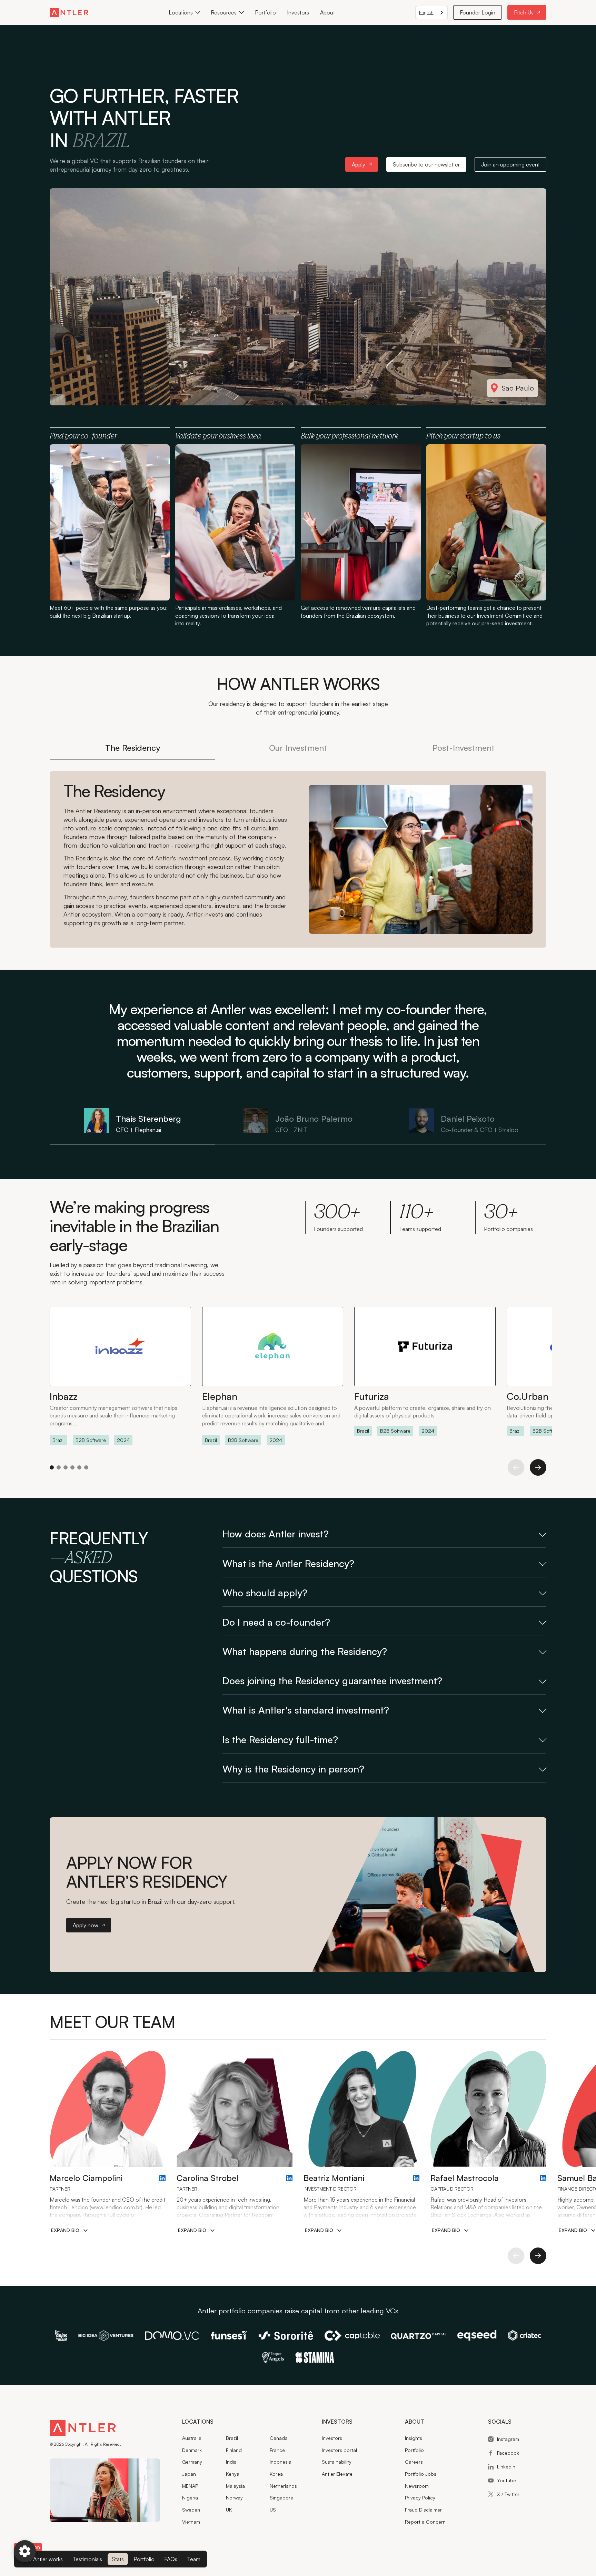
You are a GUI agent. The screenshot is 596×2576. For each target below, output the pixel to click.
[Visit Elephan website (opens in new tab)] (273, 1376)
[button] (184, 12)
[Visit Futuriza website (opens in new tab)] (425, 1371)
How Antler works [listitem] (42, 2559)
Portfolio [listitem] (144, 2559)
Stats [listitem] (118, 2559)
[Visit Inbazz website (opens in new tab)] (120, 1376)
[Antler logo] (83, 2429)
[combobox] (431, 13)
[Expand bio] (69, 2230)
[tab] (132, 749)
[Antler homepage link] (69, 12)
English (426, 12)
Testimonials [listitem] (87, 2559)
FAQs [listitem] (171, 2559)
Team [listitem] (194, 2559)
